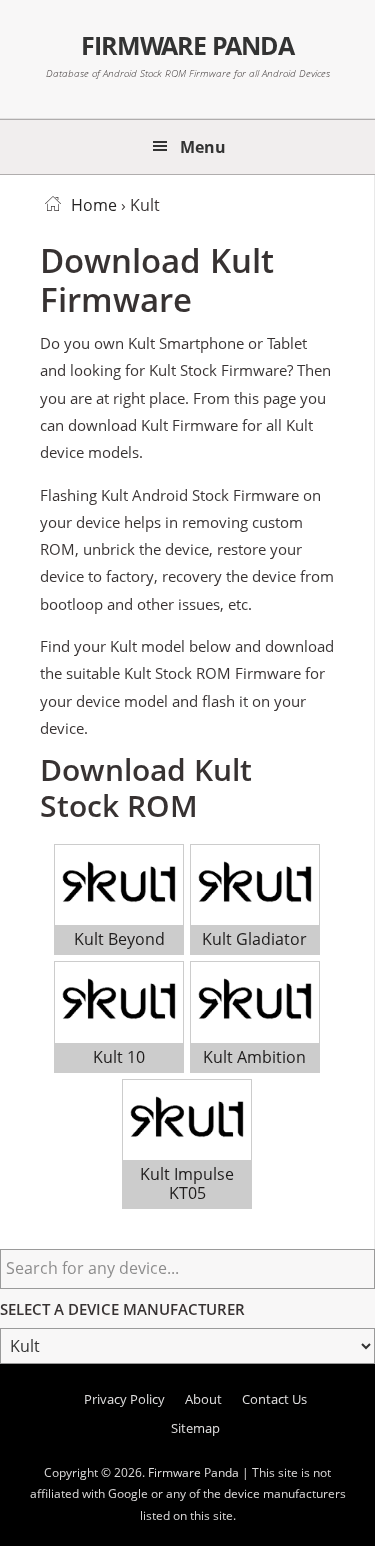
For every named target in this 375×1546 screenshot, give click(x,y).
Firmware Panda (187, 45)
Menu (203, 147)
